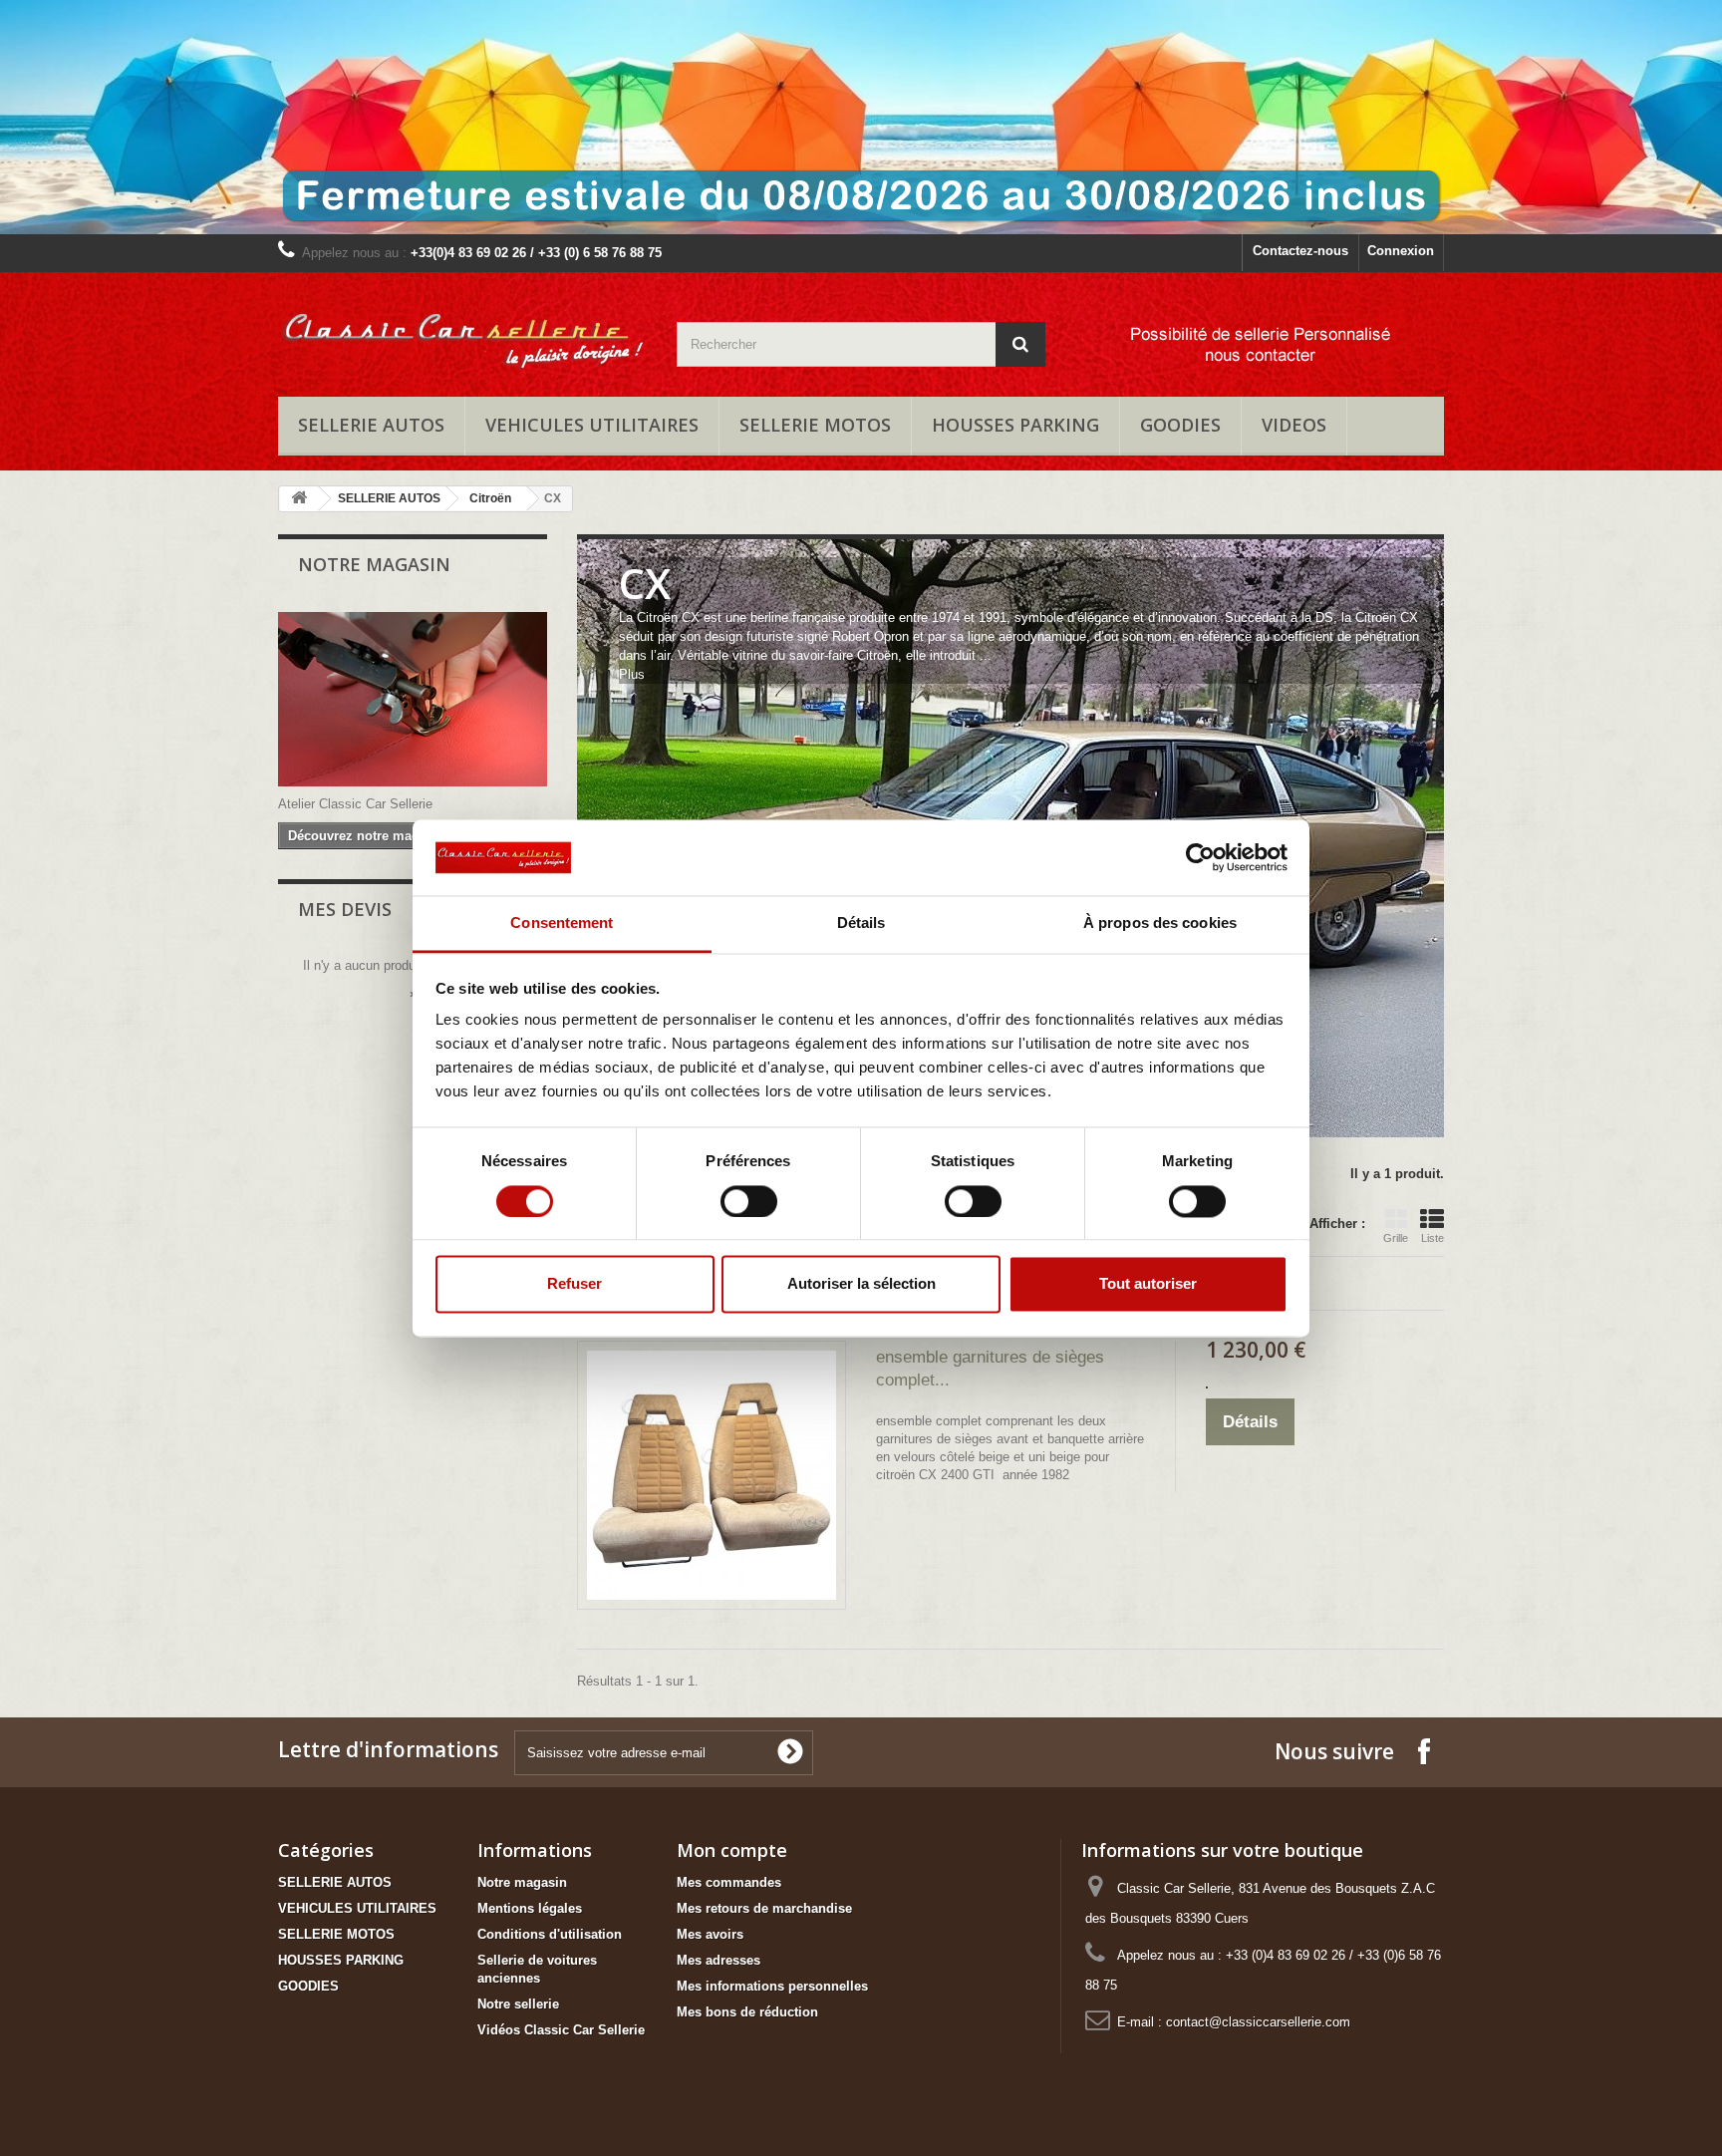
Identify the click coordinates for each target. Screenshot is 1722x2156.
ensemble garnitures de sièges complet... (990, 1369)
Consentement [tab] (562, 924)
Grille (1396, 1238)
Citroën (490, 498)
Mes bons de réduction (747, 2012)
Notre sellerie (518, 2004)
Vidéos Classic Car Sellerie (561, 2030)
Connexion (1401, 251)
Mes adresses (718, 1960)
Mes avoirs (710, 1934)
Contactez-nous (1300, 251)
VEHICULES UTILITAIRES (592, 425)
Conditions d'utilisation (550, 1934)
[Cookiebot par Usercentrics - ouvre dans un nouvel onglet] (1200, 857)
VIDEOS (1294, 425)
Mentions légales (530, 1908)
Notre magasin (374, 564)
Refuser (574, 1284)
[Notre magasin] (413, 699)
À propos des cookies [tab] (1160, 924)
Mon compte (732, 1850)
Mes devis (345, 909)
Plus (632, 674)
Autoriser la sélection (861, 1284)
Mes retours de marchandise (764, 1908)
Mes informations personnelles (772, 1986)
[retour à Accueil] (299, 499)
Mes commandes (729, 1882)
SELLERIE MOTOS (815, 425)
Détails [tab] (861, 924)
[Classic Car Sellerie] (462, 329)
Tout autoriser (1148, 1284)
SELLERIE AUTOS (371, 425)
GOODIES (1180, 425)
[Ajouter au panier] (1207, 1387)
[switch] (749, 1201)
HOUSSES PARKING (1015, 425)
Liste (1433, 1238)
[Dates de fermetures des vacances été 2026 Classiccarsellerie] (861, 117)
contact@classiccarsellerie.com (1258, 2022)
